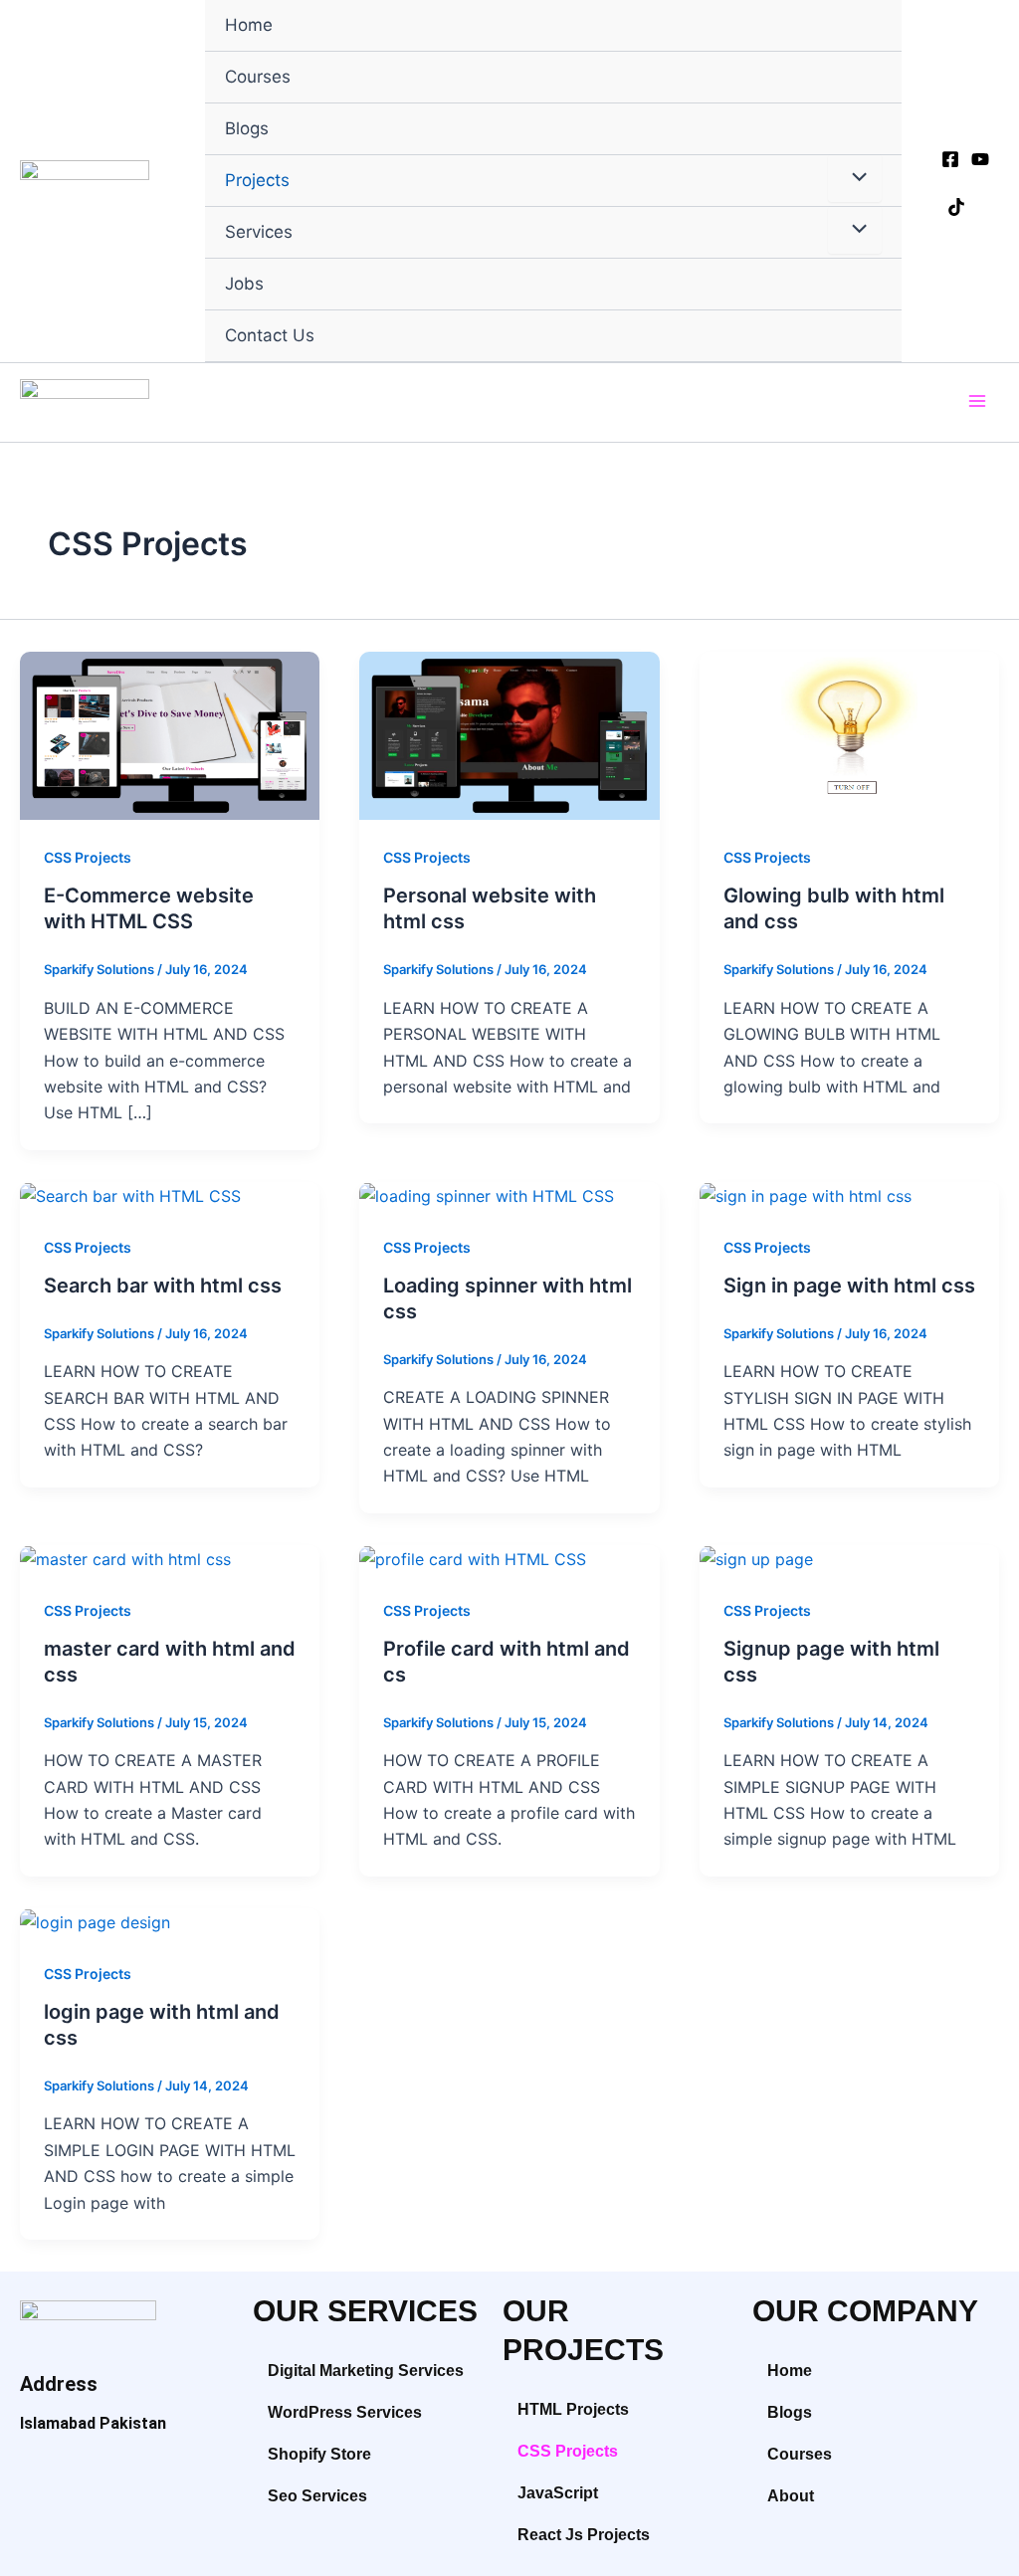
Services (259, 232)
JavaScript (558, 2493)
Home (249, 25)
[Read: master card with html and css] (125, 1558)
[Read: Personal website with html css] (509, 734)
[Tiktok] (956, 207)
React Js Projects (584, 2535)
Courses (258, 77)
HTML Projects (573, 2409)
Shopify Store (319, 2454)
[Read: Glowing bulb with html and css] (849, 734)
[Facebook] (950, 159)
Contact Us (270, 335)
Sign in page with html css (849, 1286)
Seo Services (317, 2496)
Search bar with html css (163, 1286)
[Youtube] (980, 159)
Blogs (247, 128)
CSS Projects (88, 857)
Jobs (244, 284)
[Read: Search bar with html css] (130, 1195)
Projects (257, 180)
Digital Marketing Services (366, 2371)
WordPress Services (345, 2412)
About (791, 2496)
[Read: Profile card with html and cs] (473, 1558)
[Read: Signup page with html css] (756, 1558)
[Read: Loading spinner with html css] (487, 1195)
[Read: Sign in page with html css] (806, 1195)
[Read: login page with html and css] (95, 1921)
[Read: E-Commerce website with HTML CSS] (170, 734)
